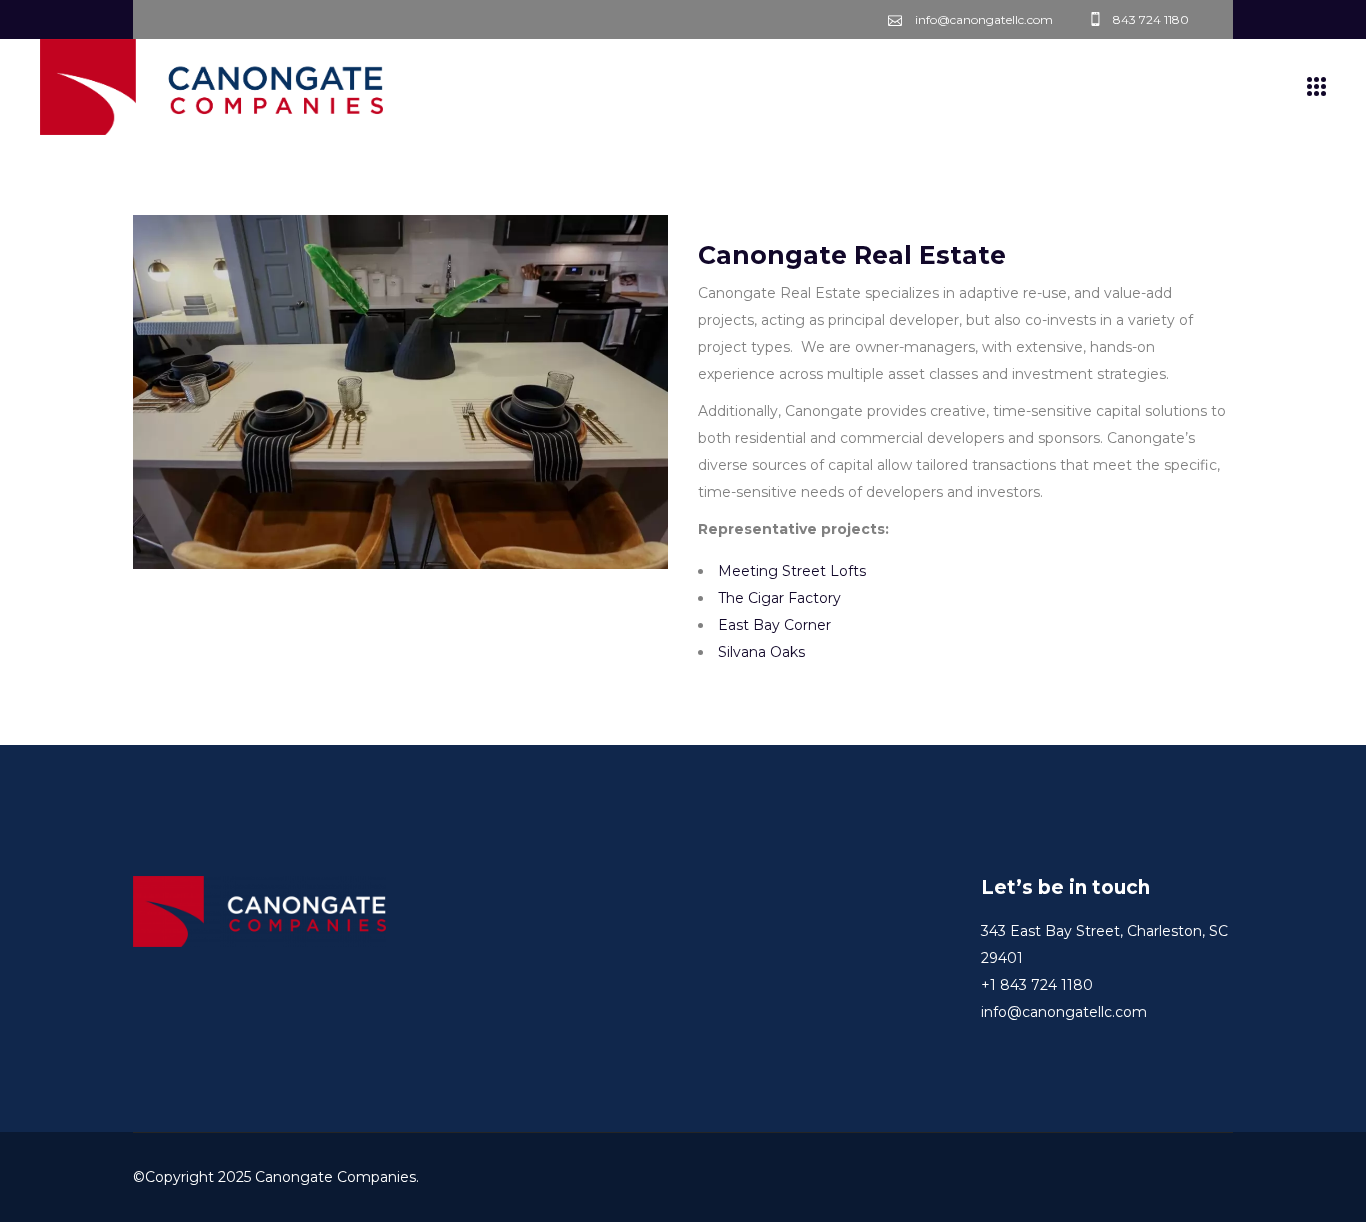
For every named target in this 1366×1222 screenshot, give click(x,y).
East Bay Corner (774, 625)
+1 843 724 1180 (1037, 985)
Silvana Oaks (761, 652)
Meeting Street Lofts (792, 571)
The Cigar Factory (779, 598)
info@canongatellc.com (1064, 1012)
